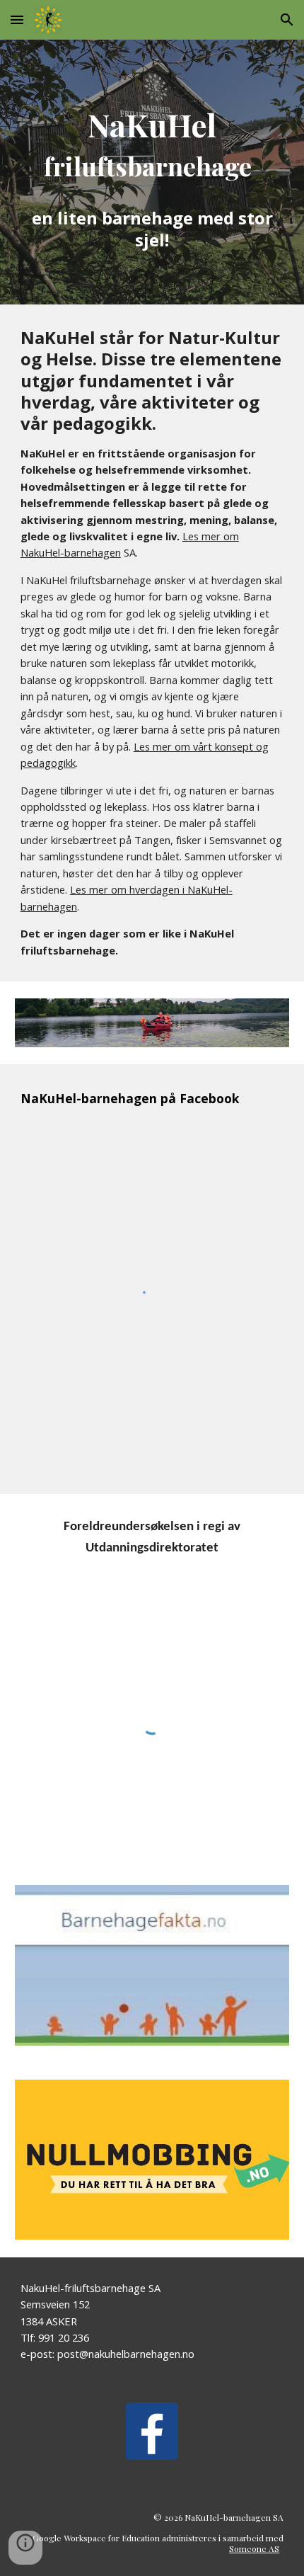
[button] (17, 19)
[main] (152, 172)
